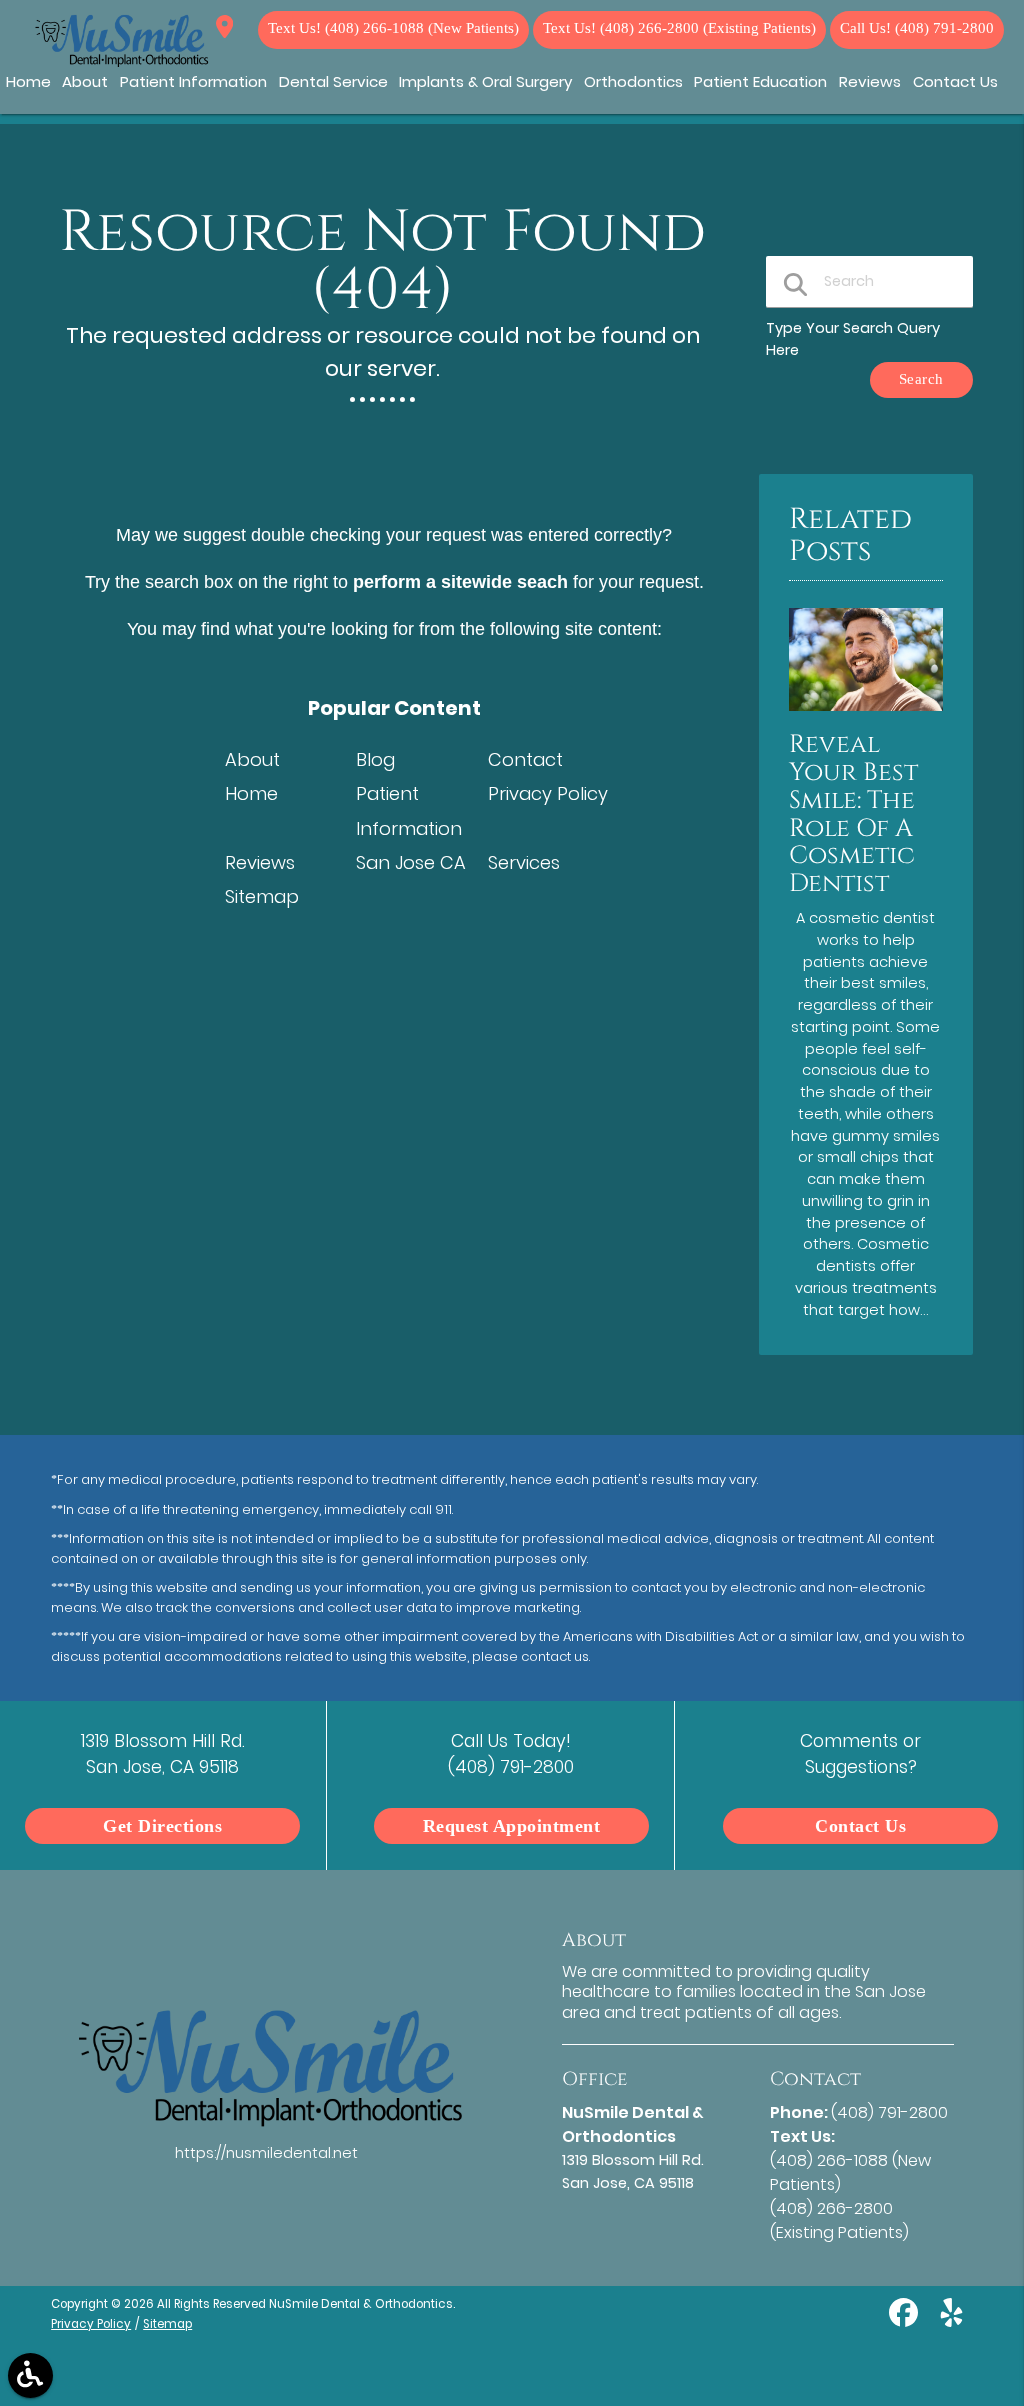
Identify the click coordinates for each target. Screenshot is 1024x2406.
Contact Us (860, 1826)
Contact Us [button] (955, 81)
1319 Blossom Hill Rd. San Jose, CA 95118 (224, 30)
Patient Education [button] (760, 81)
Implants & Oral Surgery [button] (485, 81)
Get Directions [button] (162, 1826)
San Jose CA (411, 862)
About (252, 759)
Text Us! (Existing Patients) (679, 28)
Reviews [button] (870, 81)
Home (251, 793)
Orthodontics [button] (633, 81)
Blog (375, 759)
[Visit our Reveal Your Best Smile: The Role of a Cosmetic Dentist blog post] (866, 716)
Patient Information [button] (193, 81)
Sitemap (262, 896)
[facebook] (905, 2320)
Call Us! (917, 28)
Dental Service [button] (333, 81)
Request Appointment (512, 1826)
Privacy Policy (548, 793)
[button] (30, 2375)
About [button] (85, 81)
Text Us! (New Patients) (393, 28)
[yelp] (951, 2320)
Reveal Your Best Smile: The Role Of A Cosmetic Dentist (853, 814)
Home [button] (28, 81)
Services (524, 862)
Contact (525, 759)
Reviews (260, 862)
